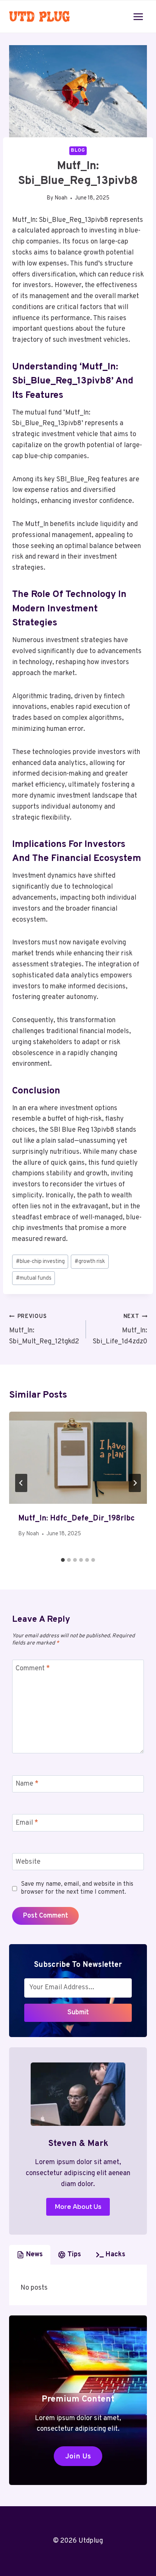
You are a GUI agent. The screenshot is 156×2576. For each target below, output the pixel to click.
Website (28, 1862)
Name (27, 1784)
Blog (78, 151)
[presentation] (78, 1458)
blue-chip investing (40, 1262)
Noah (61, 198)
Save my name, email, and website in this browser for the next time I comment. (77, 1888)
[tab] (63, 1560)
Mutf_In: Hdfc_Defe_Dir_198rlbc (76, 1519)
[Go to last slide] (21, 1483)
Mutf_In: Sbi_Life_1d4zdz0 (120, 1330)
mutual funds (34, 1278)
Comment (33, 1669)
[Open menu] (138, 16)
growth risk (90, 1262)
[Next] (135, 1483)
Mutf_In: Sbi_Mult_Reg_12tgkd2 (44, 1330)
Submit (78, 2013)
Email (27, 1823)
